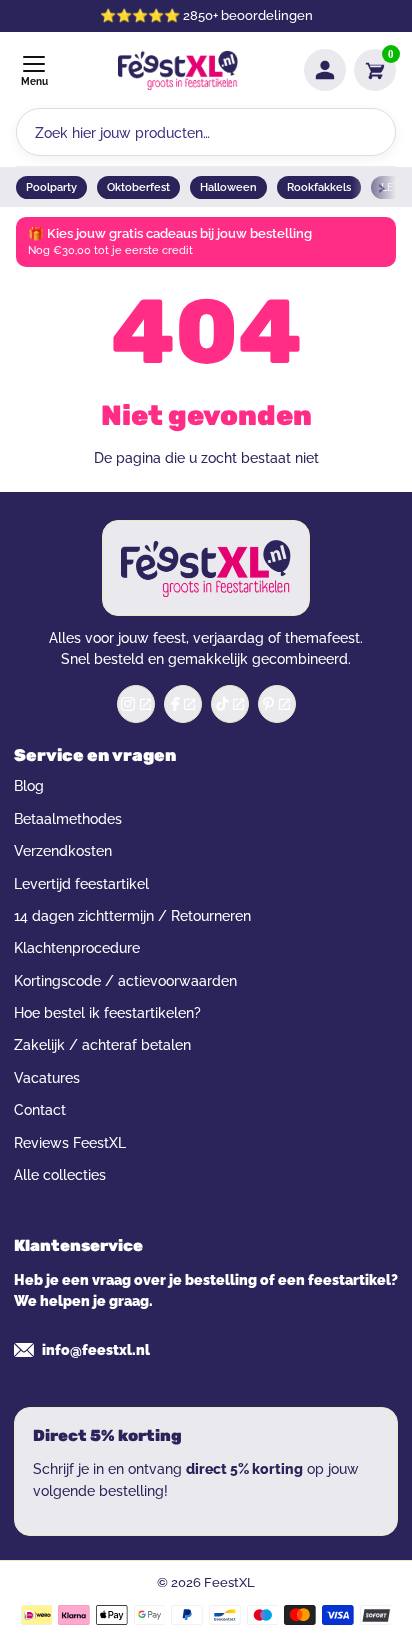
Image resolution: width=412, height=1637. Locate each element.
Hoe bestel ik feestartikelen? (107, 1013)
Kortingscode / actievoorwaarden (125, 981)
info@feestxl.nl (96, 1350)
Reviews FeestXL (70, 1143)
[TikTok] (230, 704)
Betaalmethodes (68, 819)
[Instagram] (136, 704)
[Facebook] (183, 704)
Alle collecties (60, 1175)
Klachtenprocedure (77, 948)
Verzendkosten (63, 851)
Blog (29, 786)
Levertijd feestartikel (81, 884)
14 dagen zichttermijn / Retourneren (132, 916)
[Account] (325, 70)
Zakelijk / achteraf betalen (102, 1045)
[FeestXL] (178, 70)
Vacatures (47, 1078)
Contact (40, 1110)
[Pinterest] (277, 704)
